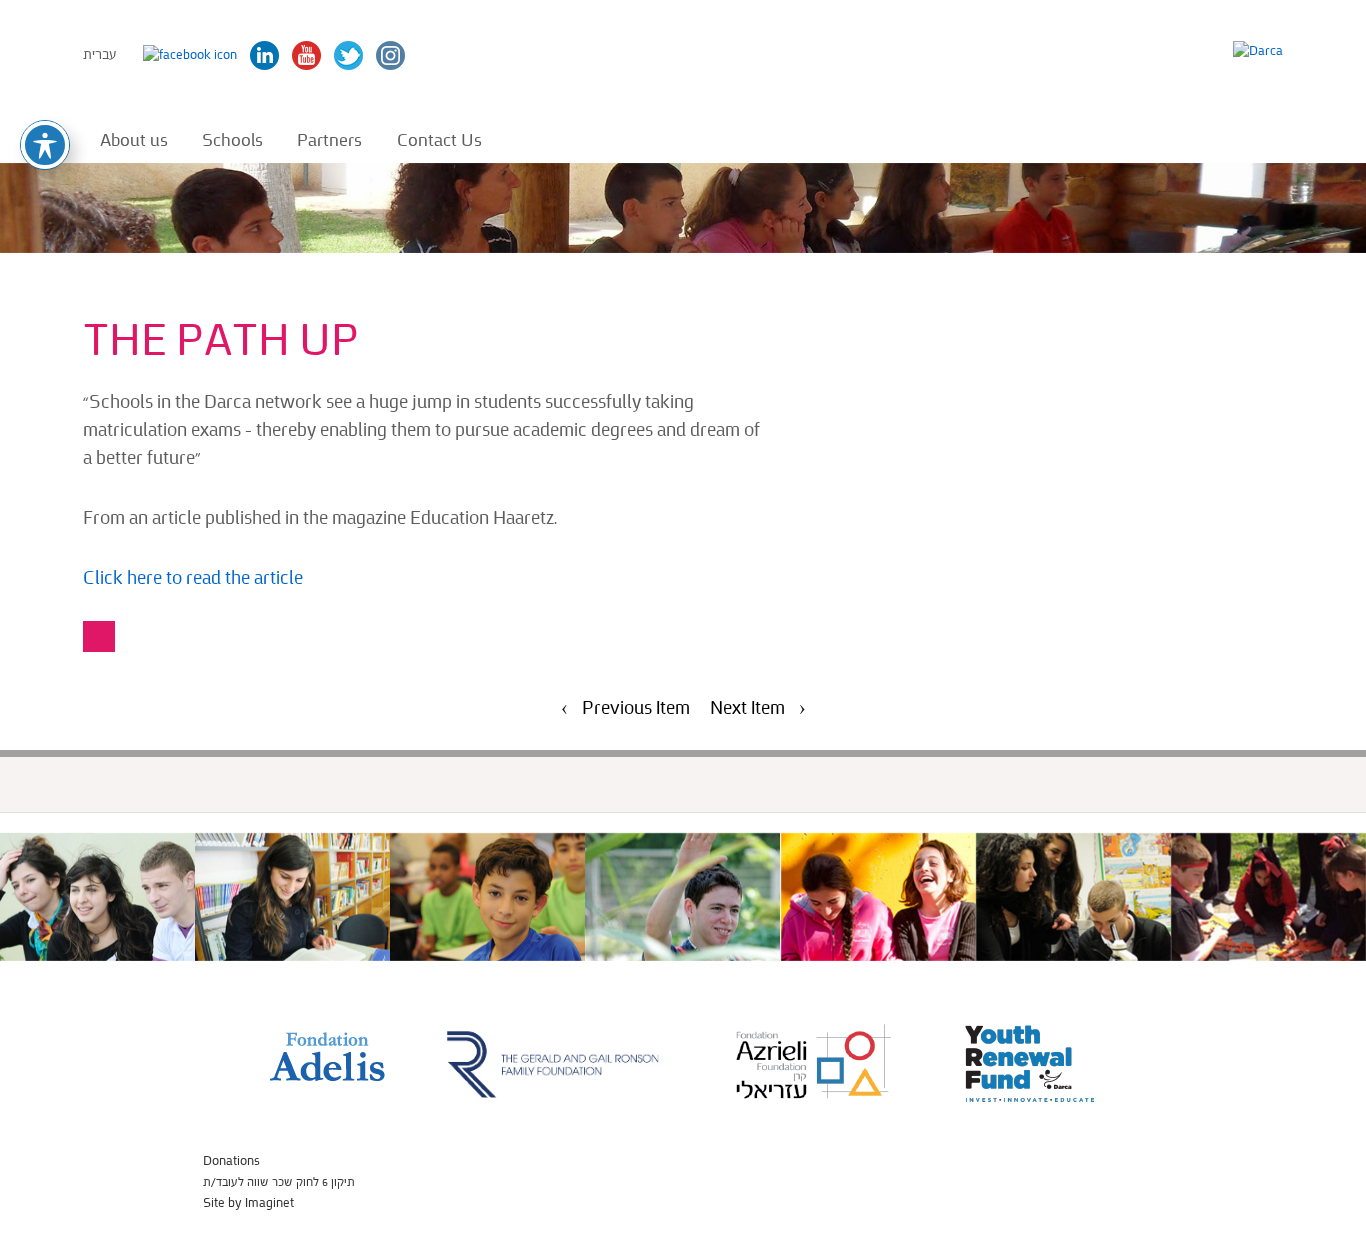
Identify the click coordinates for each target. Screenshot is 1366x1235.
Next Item (747, 708)
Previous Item (636, 708)
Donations (231, 1161)
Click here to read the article (195, 578)
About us (134, 140)
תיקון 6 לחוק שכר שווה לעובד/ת (279, 1182)
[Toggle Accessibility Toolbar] (45, 145)
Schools (232, 140)
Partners (329, 140)
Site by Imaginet (248, 1203)
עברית (100, 54)
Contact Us (439, 140)
